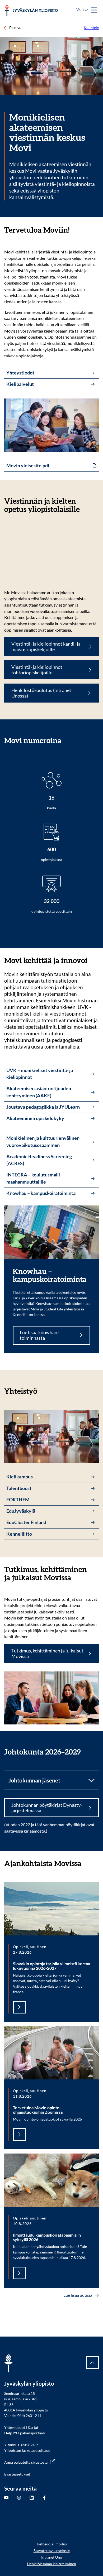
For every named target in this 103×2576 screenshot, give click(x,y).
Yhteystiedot (15, 2427)
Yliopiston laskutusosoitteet (27, 2450)
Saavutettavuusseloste (52, 2551)
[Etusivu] (31, 10)
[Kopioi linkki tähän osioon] (75, 230)
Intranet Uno (52, 2557)
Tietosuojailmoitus (51, 2544)
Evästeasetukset (17, 2474)
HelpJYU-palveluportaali (25, 2433)
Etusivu (15, 28)
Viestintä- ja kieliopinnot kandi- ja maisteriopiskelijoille (46, 647)
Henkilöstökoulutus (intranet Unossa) (41, 693)
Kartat (33, 2427)
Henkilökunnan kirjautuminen (51, 2564)
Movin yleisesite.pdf (28, 466)
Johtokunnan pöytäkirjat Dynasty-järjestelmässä (47, 1808)
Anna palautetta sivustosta (26, 2462)
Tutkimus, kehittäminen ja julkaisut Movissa (47, 1654)
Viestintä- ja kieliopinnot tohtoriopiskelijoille (37, 670)
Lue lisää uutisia (78, 2295)
